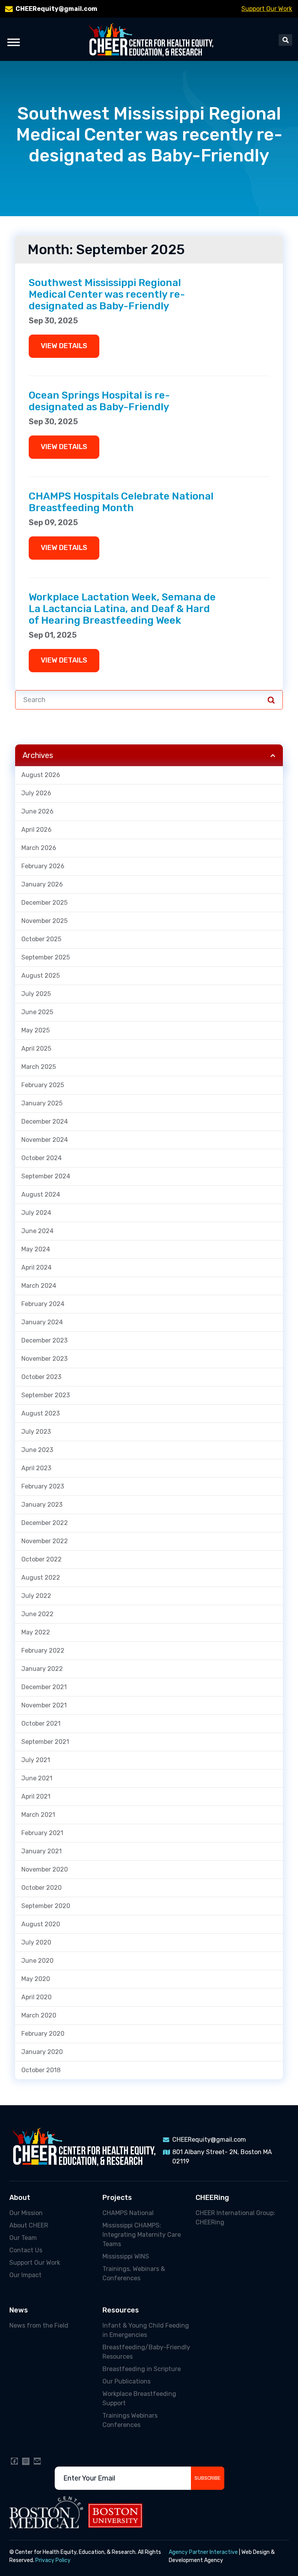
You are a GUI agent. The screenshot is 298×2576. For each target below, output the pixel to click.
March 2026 (39, 848)
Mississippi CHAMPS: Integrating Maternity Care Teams (142, 2235)
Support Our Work (267, 9)
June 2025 (37, 1012)
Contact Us (26, 2250)
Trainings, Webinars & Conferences (134, 2273)
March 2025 (39, 1067)
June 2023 (37, 1450)
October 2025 (41, 939)
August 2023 (41, 1413)
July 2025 (36, 994)
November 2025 (44, 921)
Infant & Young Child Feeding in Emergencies (146, 2330)
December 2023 (44, 1340)
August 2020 (41, 1924)
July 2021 (36, 1760)
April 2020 (36, 1997)
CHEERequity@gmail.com (56, 9)
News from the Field (39, 2325)
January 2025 (42, 1103)
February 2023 (43, 1486)
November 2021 (44, 1705)
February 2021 (42, 1833)
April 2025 (36, 1049)
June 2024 (37, 1231)
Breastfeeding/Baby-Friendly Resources (146, 2352)
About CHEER (29, 2225)
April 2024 (36, 1267)
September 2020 (46, 1906)
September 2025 (46, 957)
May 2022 (36, 1632)
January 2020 (42, 2052)
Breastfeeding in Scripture (142, 2369)
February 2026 (43, 866)
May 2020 (36, 1979)
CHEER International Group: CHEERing (235, 2218)
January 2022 (42, 1669)
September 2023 (46, 1395)
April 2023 (36, 1468)
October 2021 (41, 1723)
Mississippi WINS (126, 2256)
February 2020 (43, 2034)
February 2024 (43, 1304)
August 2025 (41, 976)
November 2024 (45, 1140)
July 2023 (36, 1432)
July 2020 (36, 1942)
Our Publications (126, 2381)
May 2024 (36, 1249)
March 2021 (38, 1815)
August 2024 (41, 1194)
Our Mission (26, 2213)
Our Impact (25, 2275)
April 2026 (36, 830)
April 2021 (36, 1796)
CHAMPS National (128, 2213)
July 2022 (36, 1596)
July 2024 (36, 1213)
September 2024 (46, 1176)
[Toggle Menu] (14, 42)
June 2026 (37, 811)
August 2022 (41, 1578)
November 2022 (45, 1541)
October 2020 (42, 1888)
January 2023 (42, 1505)
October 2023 (41, 1377)
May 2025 (36, 1030)
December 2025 (44, 903)
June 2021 (37, 1778)
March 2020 (39, 2015)
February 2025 (43, 1085)
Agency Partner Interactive (203, 2552)
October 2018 (41, 2070)
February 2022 (43, 1651)
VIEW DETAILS (64, 346)
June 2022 (37, 1614)
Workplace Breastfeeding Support (139, 2398)
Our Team (23, 2238)
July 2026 (36, 793)
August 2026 (41, 775)
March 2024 (39, 1286)
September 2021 (45, 1742)
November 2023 (44, 1359)
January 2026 (42, 884)
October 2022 (42, 1559)
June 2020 (37, 1961)
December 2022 (45, 1523)
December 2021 (44, 1687)
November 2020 (45, 1869)
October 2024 (42, 1158)
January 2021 (42, 1851)
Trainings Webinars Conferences (130, 2420)
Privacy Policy (53, 2560)
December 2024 (45, 1121)
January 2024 (42, 1322)
